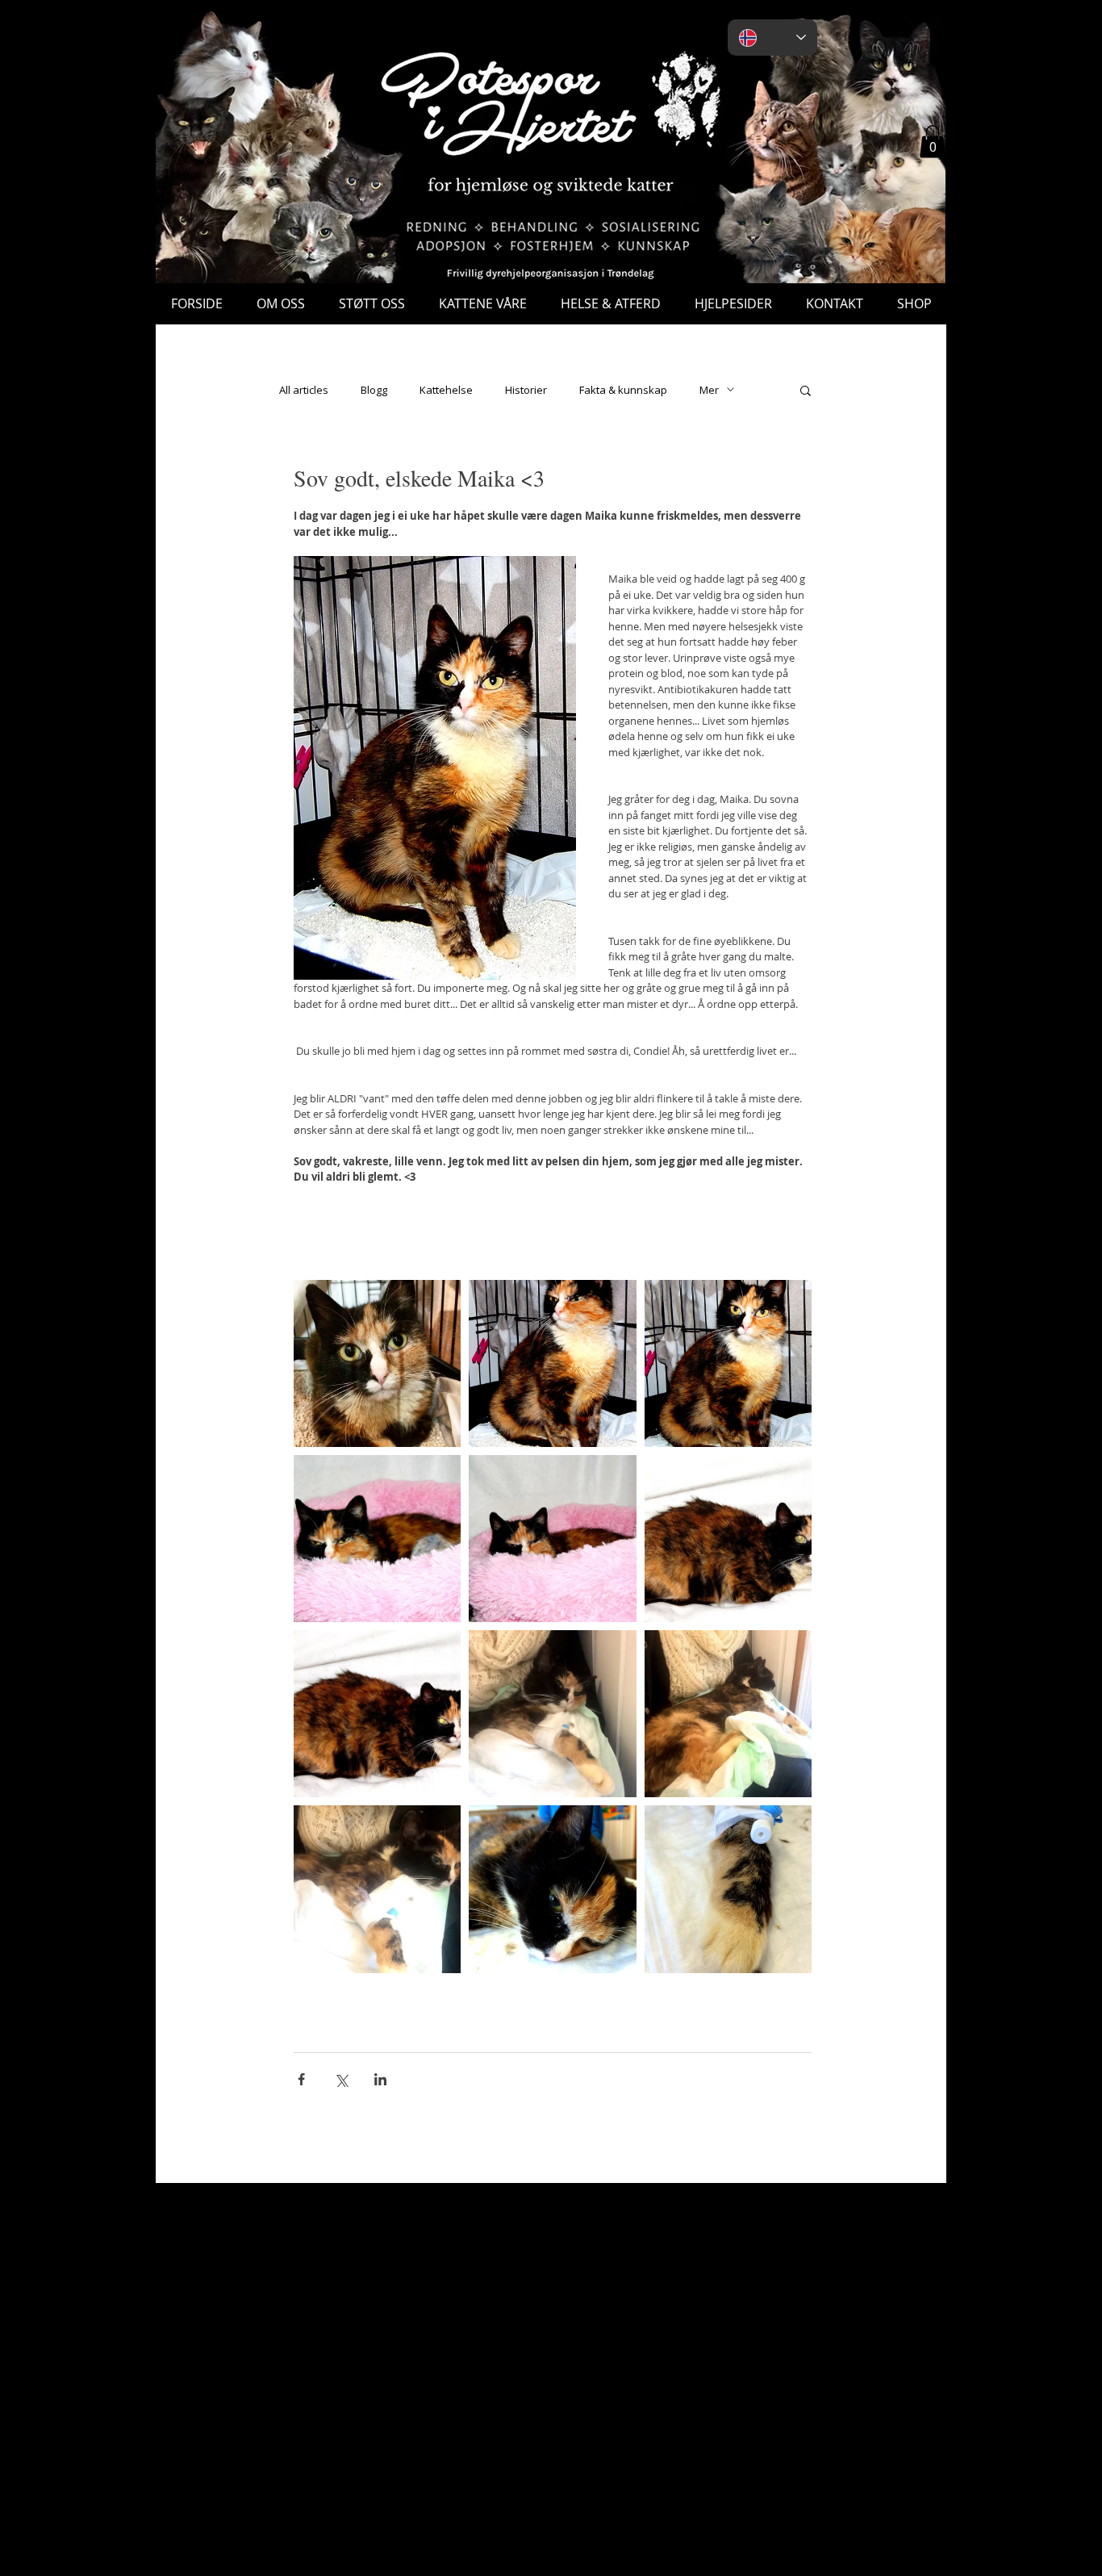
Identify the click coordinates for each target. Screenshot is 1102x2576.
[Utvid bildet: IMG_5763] (552, 1889)
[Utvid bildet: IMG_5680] (377, 1363)
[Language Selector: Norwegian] (772, 38)
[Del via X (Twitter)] (341, 2079)
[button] (933, 142)
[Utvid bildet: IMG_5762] (728, 1889)
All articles (304, 390)
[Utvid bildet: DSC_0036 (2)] (552, 1363)
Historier (526, 390)
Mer (709, 390)
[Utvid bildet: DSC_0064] (552, 1539)
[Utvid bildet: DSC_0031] (728, 1363)
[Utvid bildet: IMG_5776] (728, 1714)
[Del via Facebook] (301, 2079)
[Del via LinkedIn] (380, 2079)
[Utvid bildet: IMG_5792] (552, 1714)
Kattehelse (446, 390)
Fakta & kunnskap (623, 390)
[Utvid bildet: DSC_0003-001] (377, 1714)
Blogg (374, 390)
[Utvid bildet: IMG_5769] (377, 1889)
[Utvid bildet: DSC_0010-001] (728, 1539)
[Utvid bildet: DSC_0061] (377, 1539)
